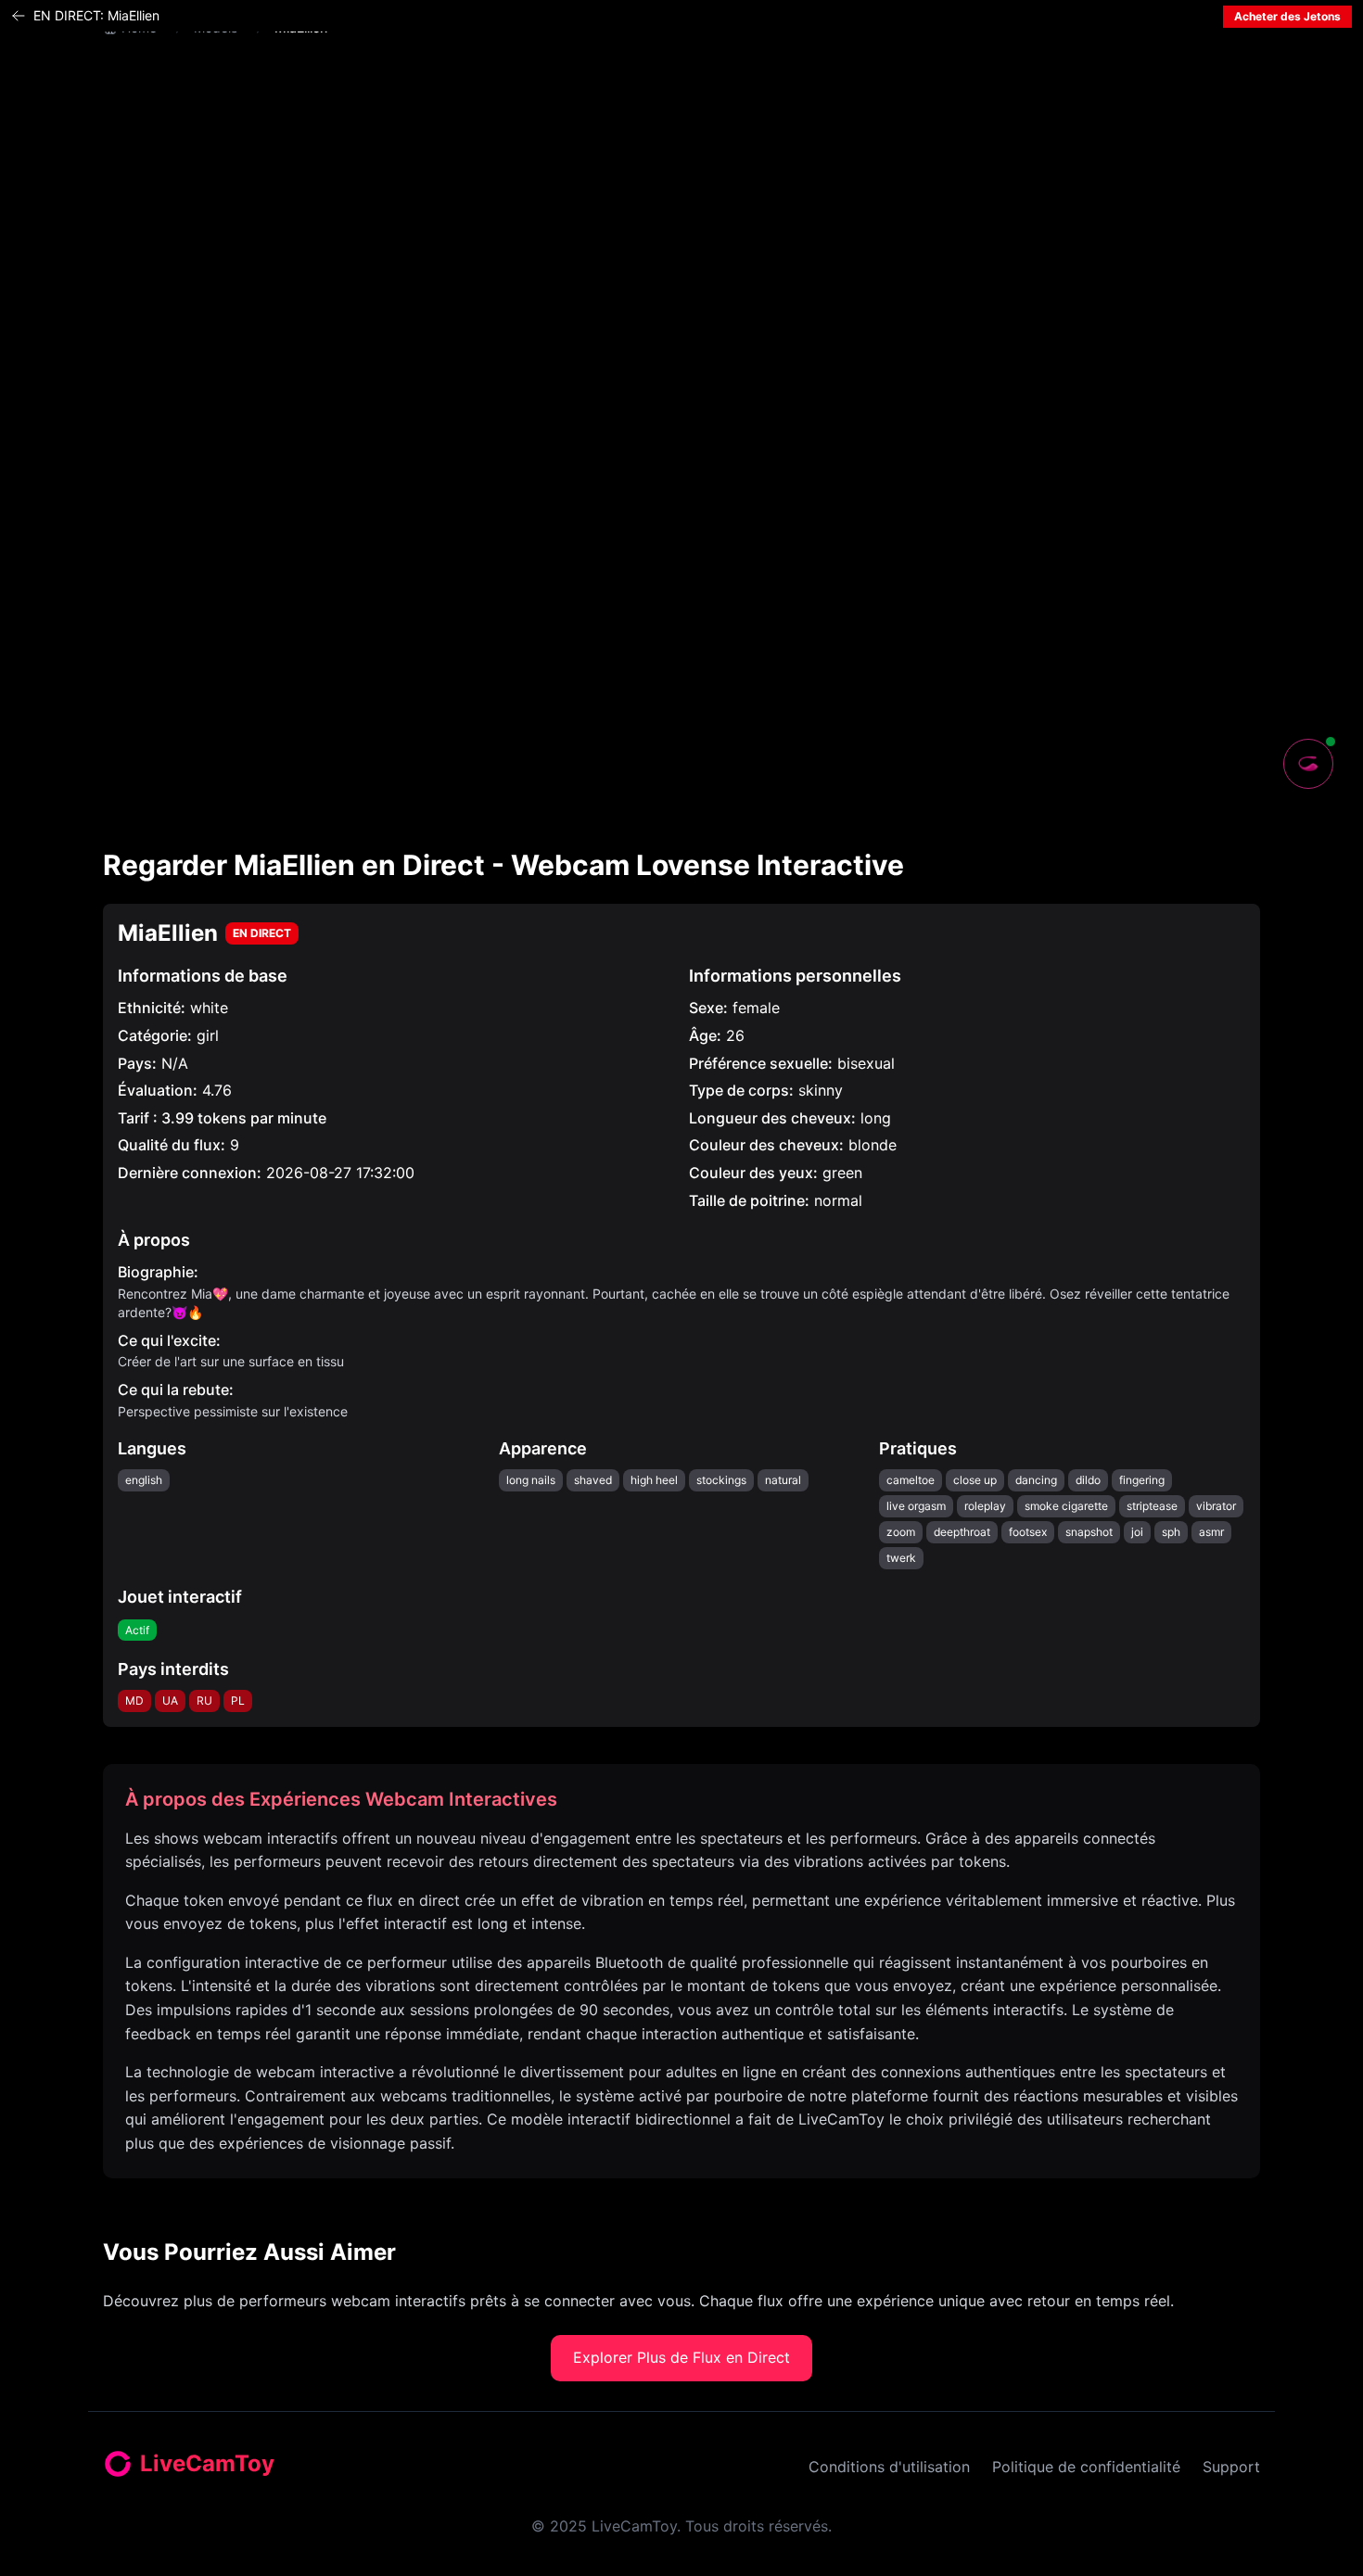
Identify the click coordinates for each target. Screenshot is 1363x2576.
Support (1231, 2467)
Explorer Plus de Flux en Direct (681, 2357)
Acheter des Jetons (1287, 16)
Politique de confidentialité (1086, 2467)
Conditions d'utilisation (889, 2467)
